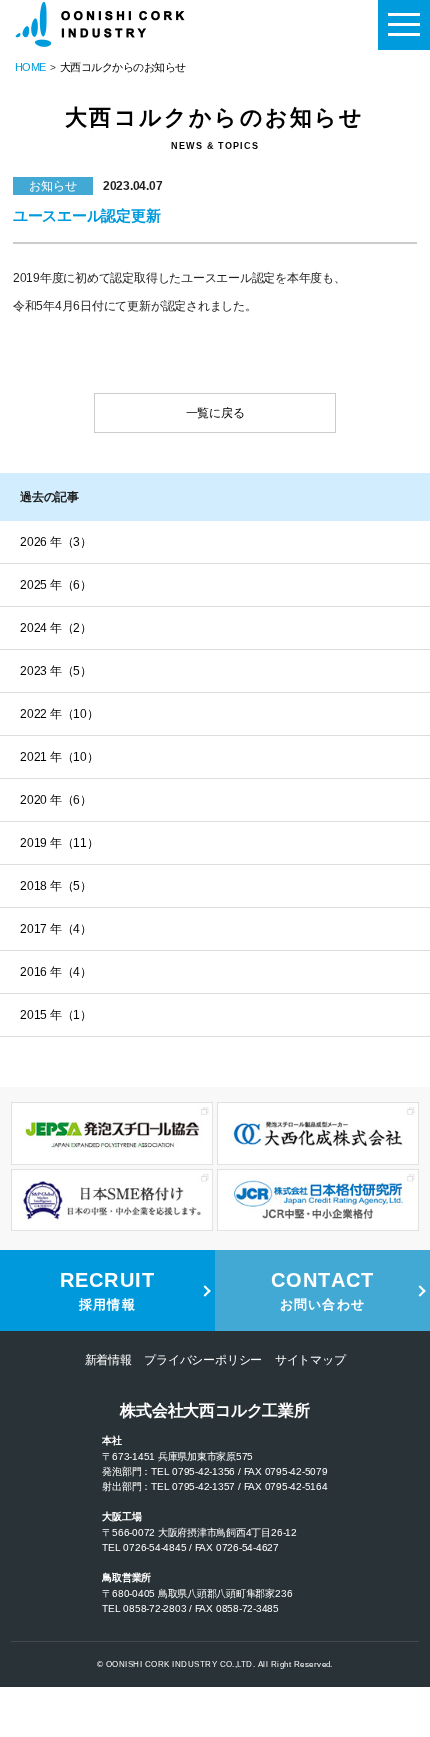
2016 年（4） (56, 972)
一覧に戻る (215, 413)
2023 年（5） (56, 671)
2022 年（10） (59, 714)
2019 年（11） (59, 843)
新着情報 (108, 1360)
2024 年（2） (56, 628)
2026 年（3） (56, 542)
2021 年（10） (59, 757)
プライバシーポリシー (203, 1360)
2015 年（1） (56, 1015)
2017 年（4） (56, 929)
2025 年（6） (56, 585)
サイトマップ (310, 1360)
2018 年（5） (56, 886)
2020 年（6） (56, 800)
